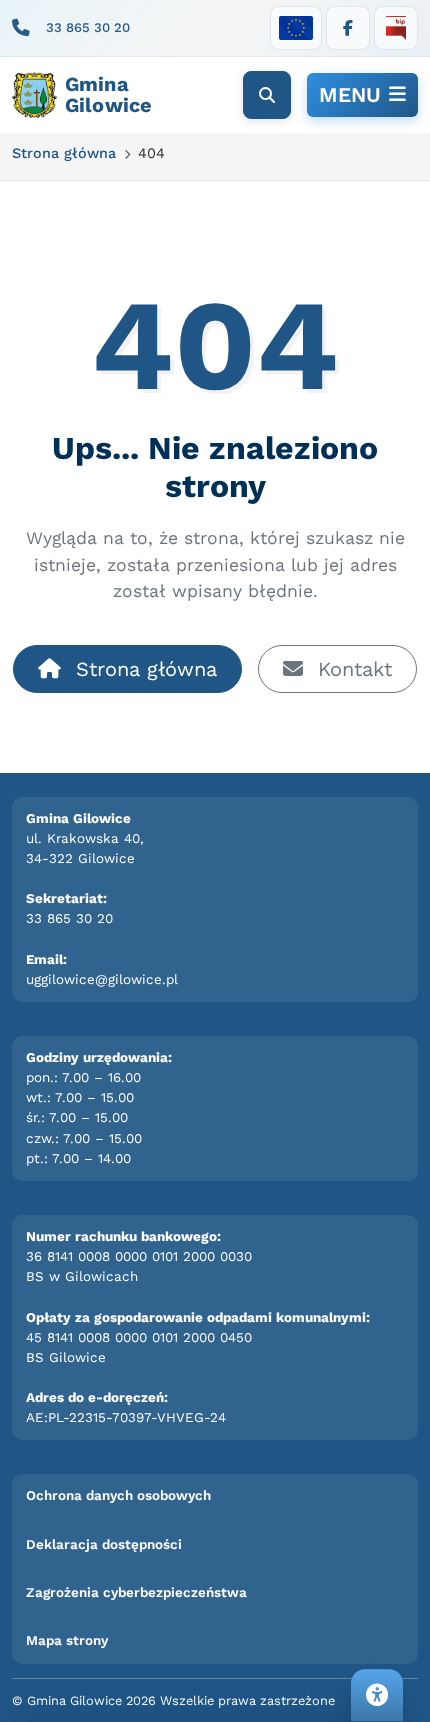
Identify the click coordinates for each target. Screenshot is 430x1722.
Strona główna (143, 669)
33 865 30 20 (88, 27)
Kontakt (351, 669)
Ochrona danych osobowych (118, 1495)
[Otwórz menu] (362, 95)
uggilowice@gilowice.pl (102, 979)
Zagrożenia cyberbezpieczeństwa (136, 1592)
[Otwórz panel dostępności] (377, 1695)
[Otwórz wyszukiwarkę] (267, 95)
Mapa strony (67, 1640)
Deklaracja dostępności (104, 1544)
